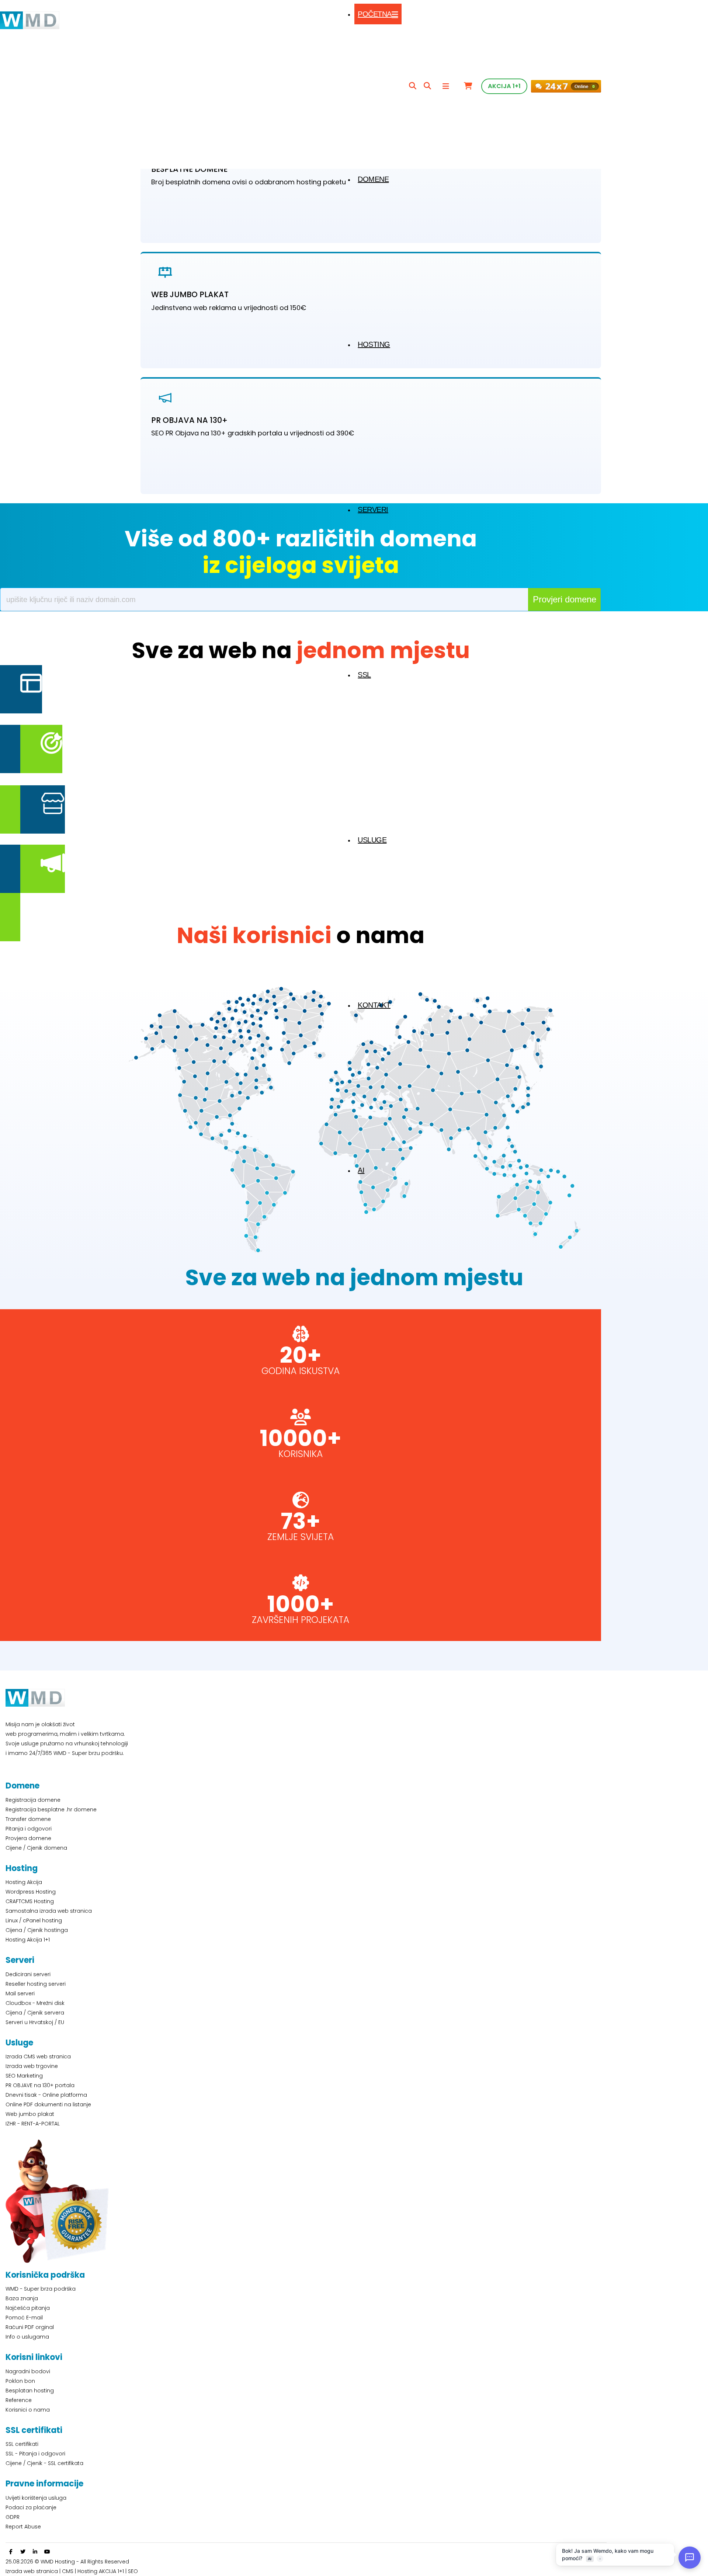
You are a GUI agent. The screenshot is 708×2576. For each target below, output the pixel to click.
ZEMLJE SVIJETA (301, 1537)
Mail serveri (20, 1993)
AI (361, 1170)
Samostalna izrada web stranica (49, 1911)
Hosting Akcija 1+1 (28, 1940)
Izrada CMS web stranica (38, 2057)
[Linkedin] (35, 2552)
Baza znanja (22, 2298)
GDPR (13, 2517)
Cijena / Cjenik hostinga (37, 1930)
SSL (364, 675)
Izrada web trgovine (32, 2066)
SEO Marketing (24, 2076)
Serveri (373, 510)
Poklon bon (20, 2381)
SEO (133, 2571)
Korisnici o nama (28, 2410)
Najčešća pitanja (28, 2308)
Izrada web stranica (32, 2571)
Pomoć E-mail (24, 2318)
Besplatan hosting (30, 2391)
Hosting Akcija (24, 1882)
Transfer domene (28, 1819)
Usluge (372, 840)
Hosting (374, 344)
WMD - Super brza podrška (41, 2289)
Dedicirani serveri (28, 1974)
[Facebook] (11, 2552)
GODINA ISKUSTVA (301, 1371)
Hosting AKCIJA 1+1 (101, 2571)
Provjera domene (28, 1838)
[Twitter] (23, 2552)
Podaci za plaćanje (31, 2507)
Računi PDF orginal (30, 2327)
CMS (68, 2571)
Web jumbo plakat (30, 2114)
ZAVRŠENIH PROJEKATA (301, 1620)
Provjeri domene (565, 599)
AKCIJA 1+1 (504, 86)
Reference (19, 2400)
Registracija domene (33, 1800)
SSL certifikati (22, 2444)
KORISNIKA (301, 1454)
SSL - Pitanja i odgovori (35, 2454)
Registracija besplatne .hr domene (51, 1810)
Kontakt (374, 1005)
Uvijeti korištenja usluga (36, 2498)
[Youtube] (47, 2552)
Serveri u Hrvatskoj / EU (35, 2022)
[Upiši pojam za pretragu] (413, 86)
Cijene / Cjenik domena (36, 1848)
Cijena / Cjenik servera (35, 2013)
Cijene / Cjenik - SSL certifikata (44, 2463)
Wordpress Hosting (31, 1892)
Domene (373, 179)
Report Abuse (23, 2527)
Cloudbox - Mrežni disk (35, 2003)
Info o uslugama (27, 2337)
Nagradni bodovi (28, 2371)
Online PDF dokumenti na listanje (48, 2104)
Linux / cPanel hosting (34, 1920)
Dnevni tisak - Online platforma (46, 2095)
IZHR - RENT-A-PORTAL (33, 2124)
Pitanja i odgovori (29, 1829)
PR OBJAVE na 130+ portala (40, 2085)
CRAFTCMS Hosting (30, 1901)
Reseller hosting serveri (36, 1984)
